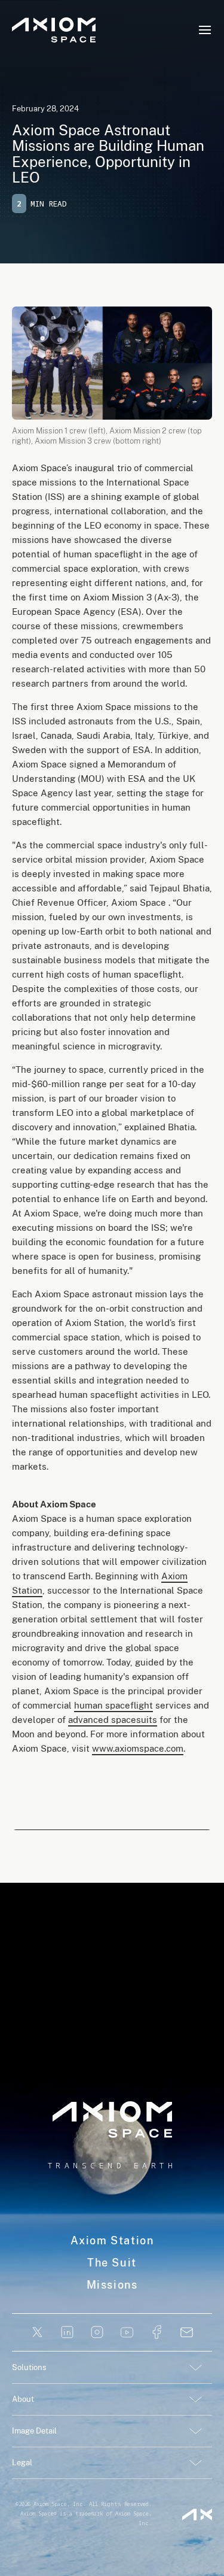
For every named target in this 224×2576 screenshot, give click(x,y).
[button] (205, 30)
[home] (54, 30)
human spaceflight (113, 1705)
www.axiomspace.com (138, 1748)
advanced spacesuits (113, 1720)
